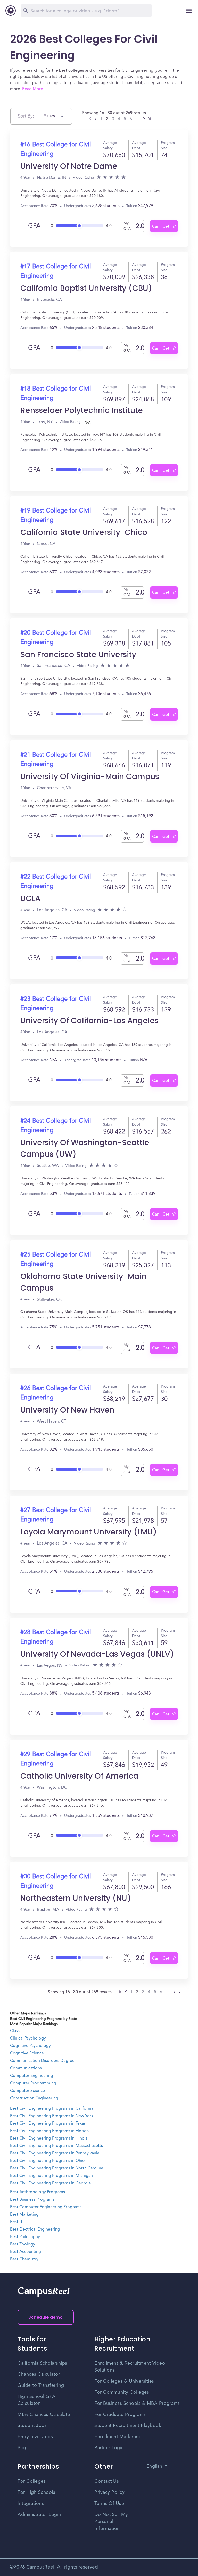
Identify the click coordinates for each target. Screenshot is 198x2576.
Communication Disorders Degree (42, 2061)
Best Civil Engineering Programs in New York (52, 2116)
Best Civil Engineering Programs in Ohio (47, 2161)
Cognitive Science (27, 2053)
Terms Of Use (109, 2504)
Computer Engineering (32, 2076)
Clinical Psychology (28, 2038)
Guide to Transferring (41, 2385)
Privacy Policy (109, 2492)
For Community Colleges (122, 2392)
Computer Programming (33, 2083)
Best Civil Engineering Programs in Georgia (50, 2183)
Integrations (31, 2504)
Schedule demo (46, 2317)
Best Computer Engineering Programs (46, 2207)
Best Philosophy (25, 2237)
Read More (33, 89)
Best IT (16, 2222)
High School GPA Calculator (37, 2400)
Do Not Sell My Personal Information (111, 2522)
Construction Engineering (34, 2098)
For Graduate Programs (120, 2415)
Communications (26, 2068)
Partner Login (109, 2448)
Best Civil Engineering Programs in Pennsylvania (55, 2153)
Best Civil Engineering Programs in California (52, 2109)
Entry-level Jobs (35, 2437)
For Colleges (32, 2481)
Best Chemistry (24, 2259)
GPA (34, 226)
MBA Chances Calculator (45, 2415)
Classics (17, 2031)
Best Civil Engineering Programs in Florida (49, 2131)
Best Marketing (24, 2215)
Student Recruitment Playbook (128, 2426)
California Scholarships (42, 2363)
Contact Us (107, 2481)
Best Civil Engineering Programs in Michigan (51, 2176)
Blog (23, 2448)
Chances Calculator (39, 2374)
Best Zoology (23, 2244)
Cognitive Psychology (30, 2046)
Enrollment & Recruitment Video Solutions (130, 2367)
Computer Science (27, 2091)
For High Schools (36, 2492)
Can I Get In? (164, 227)
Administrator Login (39, 2515)
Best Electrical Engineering (35, 2230)
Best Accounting (26, 2252)
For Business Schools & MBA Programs (137, 2404)
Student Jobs (32, 2426)
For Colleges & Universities (124, 2381)
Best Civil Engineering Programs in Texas (48, 2124)
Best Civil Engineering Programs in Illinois (49, 2139)
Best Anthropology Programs (38, 2192)
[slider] (80, 224)
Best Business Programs (32, 2200)
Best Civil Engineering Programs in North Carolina (57, 2168)
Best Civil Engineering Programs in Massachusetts (56, 2146)
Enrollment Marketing (118, 2437)
